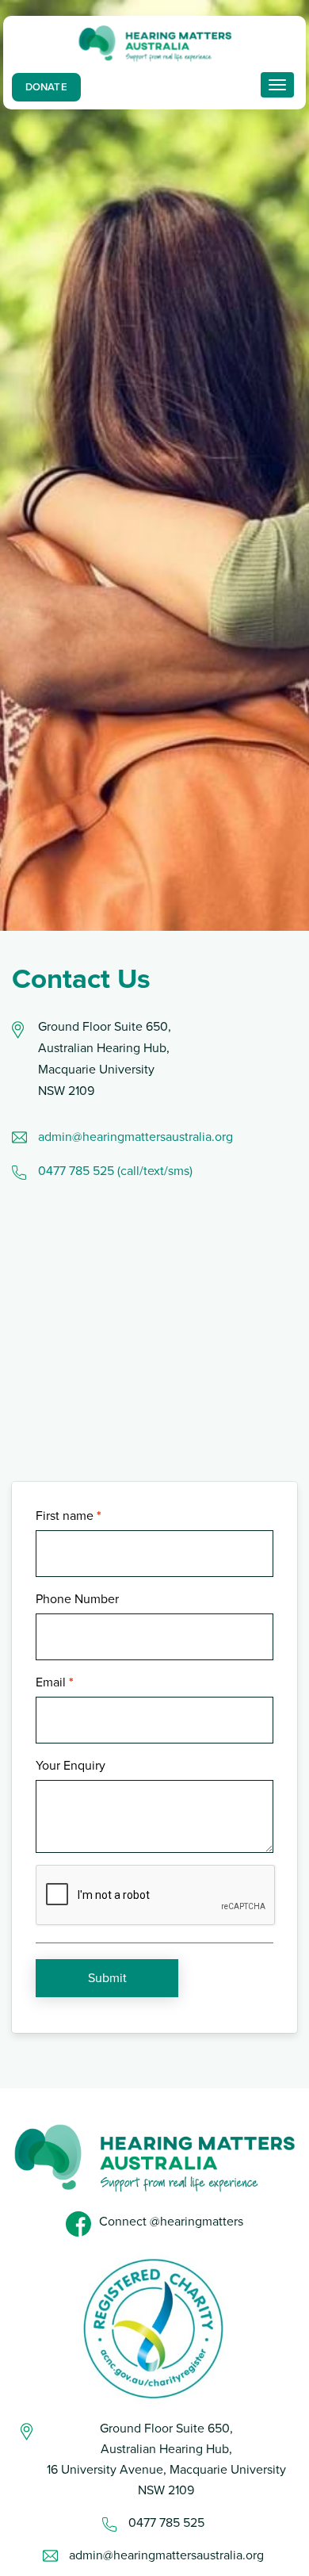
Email (51, 1682)
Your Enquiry (71, 1766)
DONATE (46, 87)
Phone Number (77, 1599)
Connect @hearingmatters (171, 2222)
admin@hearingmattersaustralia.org (137, 1137)
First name (65, 1516)
